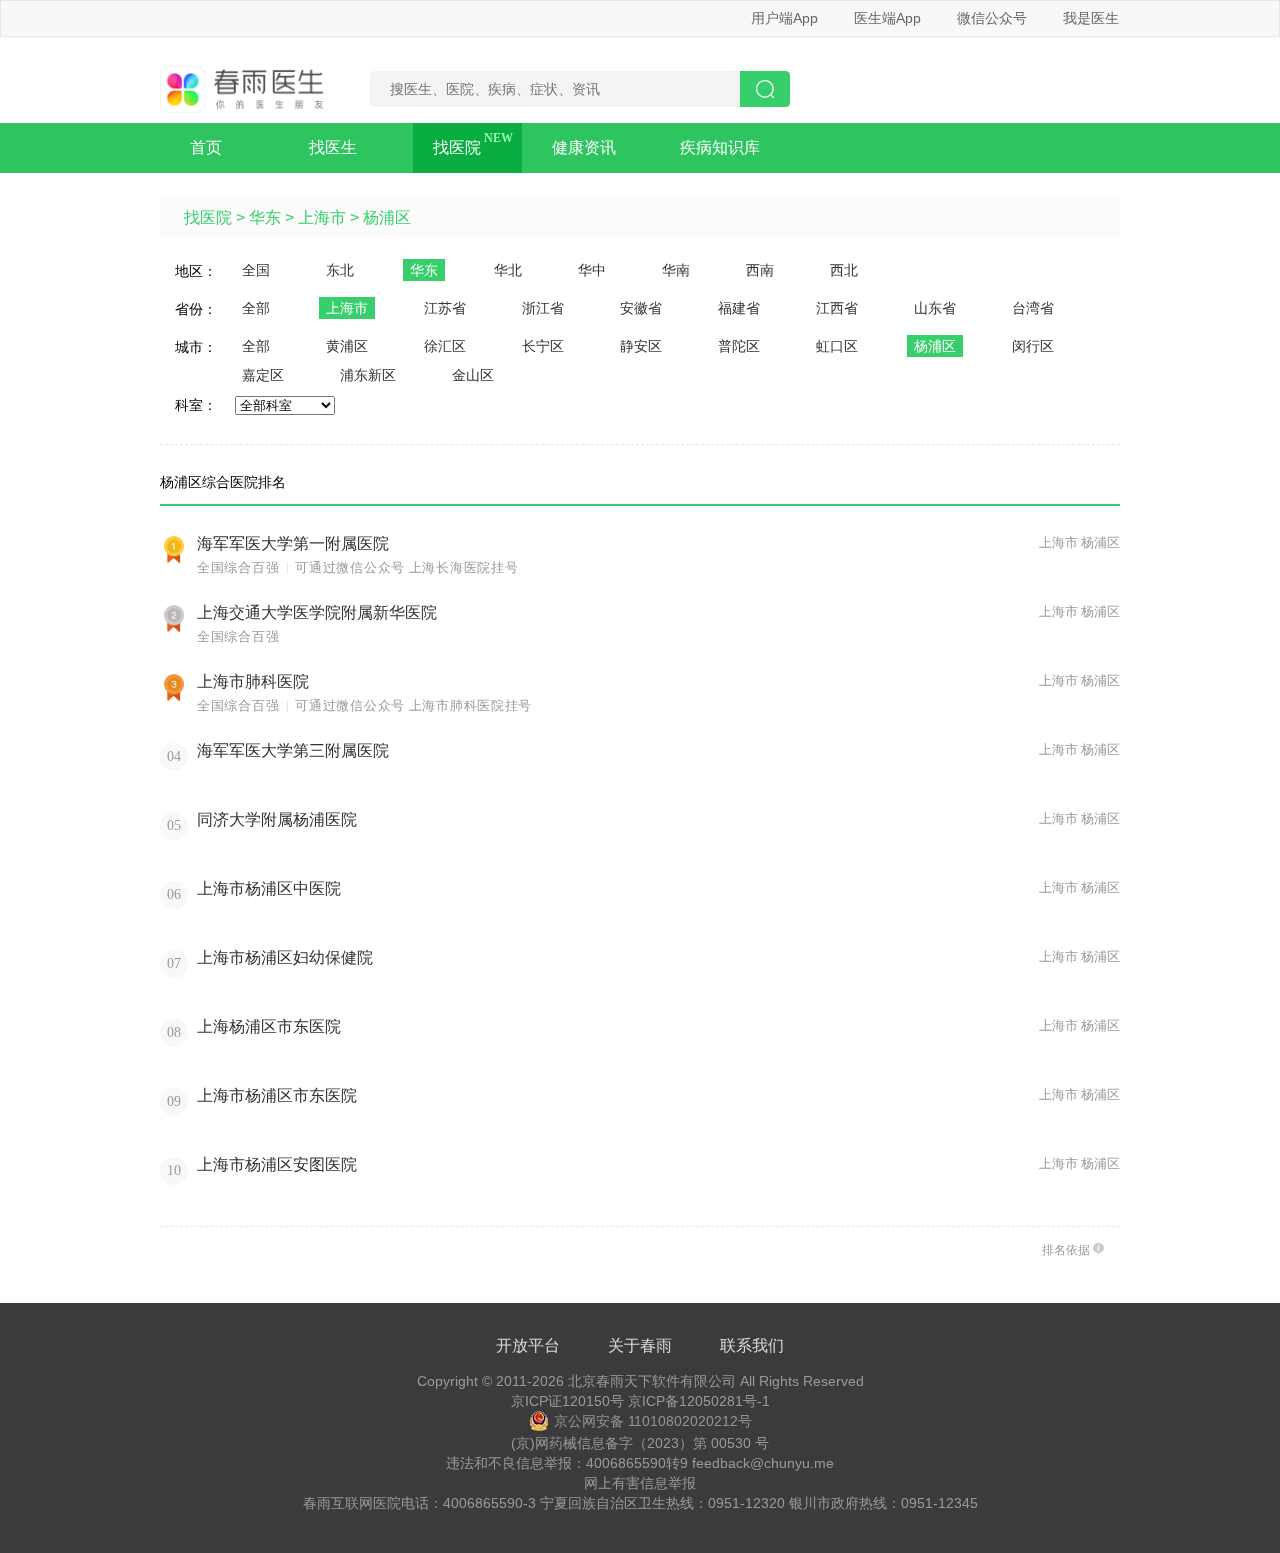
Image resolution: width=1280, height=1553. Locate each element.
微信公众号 (992, 18)
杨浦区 (387, 217)
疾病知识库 (720, 147)
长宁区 (543, 346)
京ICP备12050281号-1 (699, 1401)
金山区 (473, 375)
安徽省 (641, 308)
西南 (760, 270)
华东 (265, 217)
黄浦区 (347, 346)
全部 (256, 308)
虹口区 (837, 346)
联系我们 (752, 1345)
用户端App (784, 18)
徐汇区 (445, 346)
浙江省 (543, 308)
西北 (844, 270)
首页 (206, 147)
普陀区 (739, 346)
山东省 (935, 308)
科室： (196, 405)
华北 (508, 270)
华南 (676, 270)
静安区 (641, 346)
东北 (340, 270)
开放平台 (528, 1345)
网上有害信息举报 (640, 1483)
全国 (256, 270)
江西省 (837, 308)
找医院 (457, 147)
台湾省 (1033, 308)
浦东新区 (368, 375)
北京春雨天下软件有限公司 (652, 1381)
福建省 (739, 308)
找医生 (333, 147)
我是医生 (1091, 18)
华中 (592, 270)
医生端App (887, 18)
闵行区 (1033, 346)
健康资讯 (584, 147)
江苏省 (445, 308)
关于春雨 (640, 1345)
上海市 (322, 217)
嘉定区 (263, 375)
